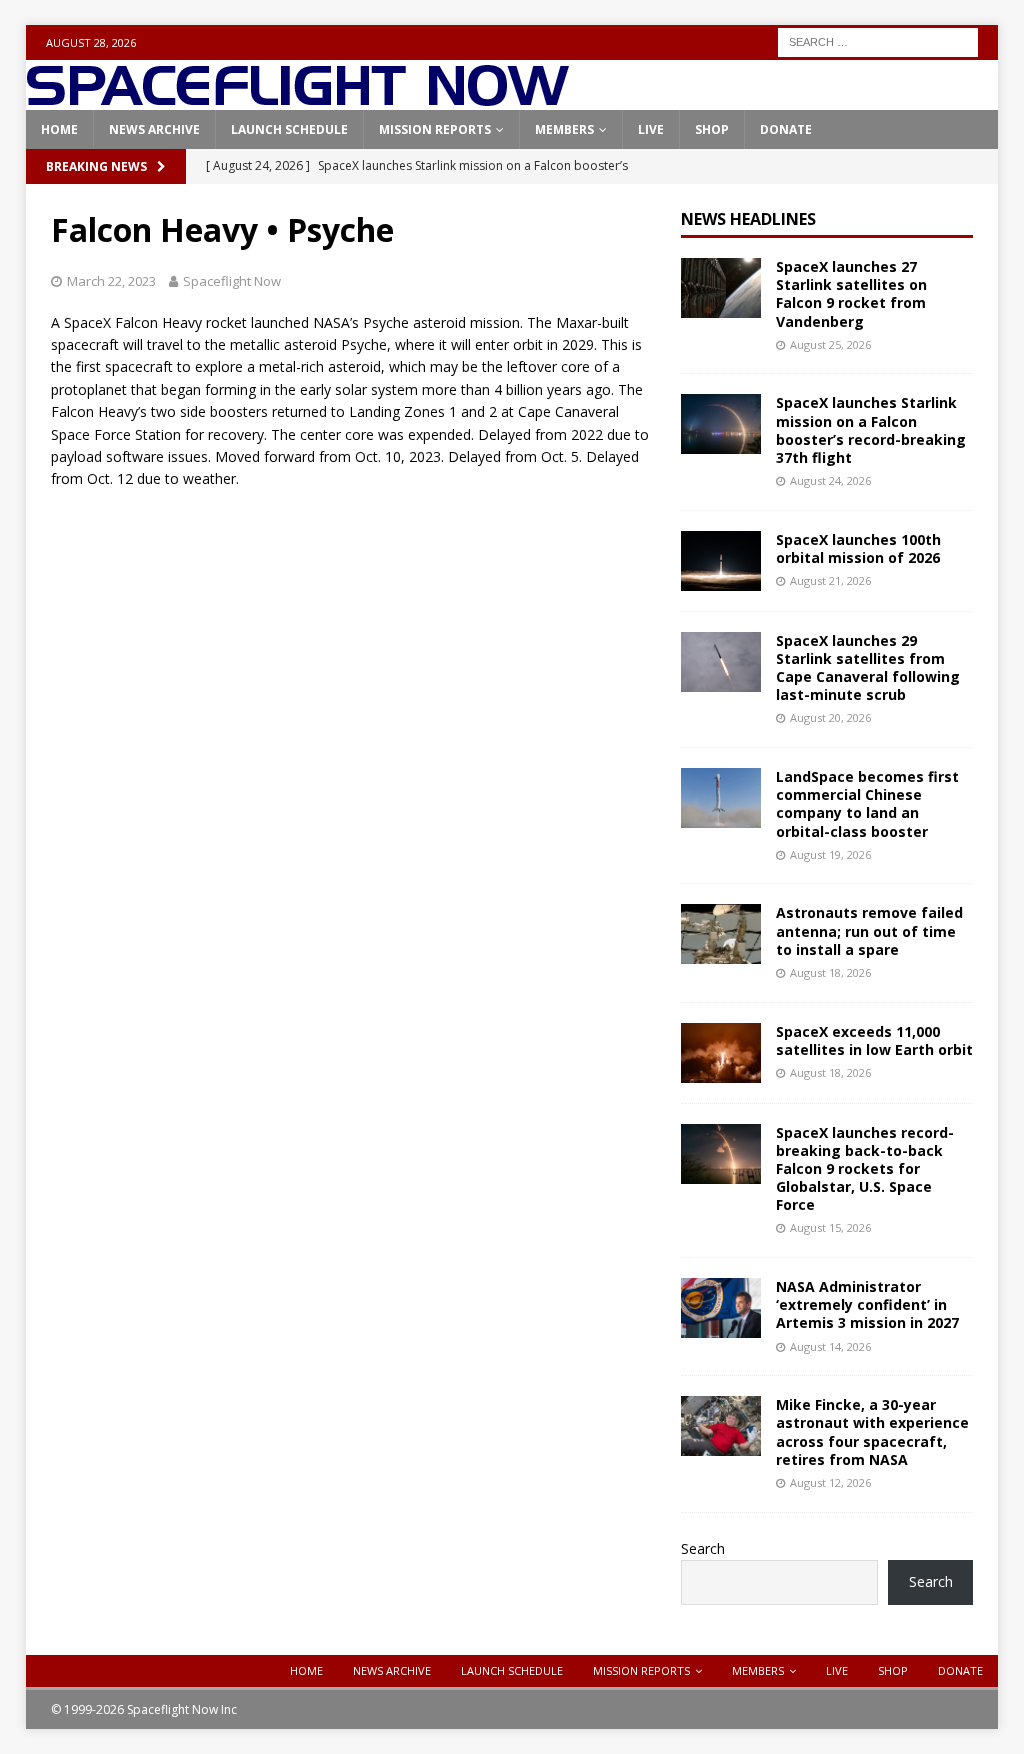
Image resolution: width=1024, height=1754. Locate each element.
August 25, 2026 (830, 344)
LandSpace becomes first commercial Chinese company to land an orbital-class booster (867, 804)
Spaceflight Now (232, 281)
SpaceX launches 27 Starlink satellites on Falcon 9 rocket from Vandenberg (851, 294)
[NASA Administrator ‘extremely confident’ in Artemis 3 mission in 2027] (721, 1308)
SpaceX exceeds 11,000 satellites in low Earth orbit (874, 1040)
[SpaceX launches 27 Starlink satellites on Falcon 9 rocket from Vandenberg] (721, 288)
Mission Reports (435, 129)
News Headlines (748, 219)
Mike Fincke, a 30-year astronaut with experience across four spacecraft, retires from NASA (872, 1432)
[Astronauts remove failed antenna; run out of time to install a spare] (721, 934)
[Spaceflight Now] (297, 98)
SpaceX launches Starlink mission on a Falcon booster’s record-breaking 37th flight (871, 430)
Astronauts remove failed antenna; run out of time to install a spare (869, 930)
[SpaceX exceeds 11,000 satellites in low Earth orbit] (721, 1053)
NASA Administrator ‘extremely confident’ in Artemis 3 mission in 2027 (867, 1304)
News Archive (154, 129)
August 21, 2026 (830, 580)
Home (59, 129)
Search (703, 1548)
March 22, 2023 (111, 281)
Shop (712, 129)
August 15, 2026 (830, 1227)
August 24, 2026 (830, 480)
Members (564, 129)
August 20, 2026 (830, 717)
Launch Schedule (289, 129)
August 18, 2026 (830, 972)
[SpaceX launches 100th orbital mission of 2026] (721, 561)
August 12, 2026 (830, 1482)
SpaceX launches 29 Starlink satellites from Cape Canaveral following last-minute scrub (868, 668)
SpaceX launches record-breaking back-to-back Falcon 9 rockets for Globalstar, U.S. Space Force (865, 1169)
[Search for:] (878, 40)
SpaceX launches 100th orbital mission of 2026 (858, 548)
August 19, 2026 (830, 854)
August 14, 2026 (830, 1346)
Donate (786, 129)
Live (651, 129)
